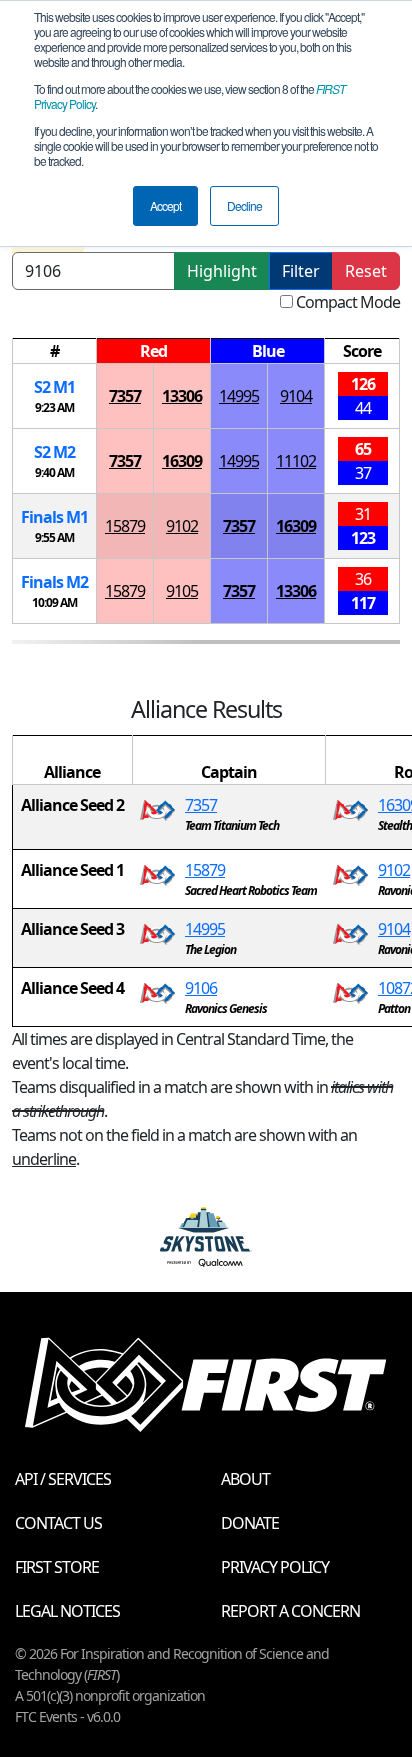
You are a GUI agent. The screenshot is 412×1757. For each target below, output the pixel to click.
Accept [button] (165, 205)
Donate (250, 1523)
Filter (301, 271)
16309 (182, 461)
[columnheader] (55, 351)
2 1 (54, 387)
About (245, 1479)
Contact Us (58, 1523)
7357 (125, 396)
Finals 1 (54, 517)
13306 (182, 396)
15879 (125, 526)
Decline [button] (244, 205)
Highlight (222, 271)
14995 (239, 396)
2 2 (54, 452)
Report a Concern (290, 1611)
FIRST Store (57, 1567)
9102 (182, 526)
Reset (366, 271)
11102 (296, 461)
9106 (201, 988)
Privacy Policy (275, 1567)
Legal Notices (67, 1611)
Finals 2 (54, 582)
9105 (182, 591)
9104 (296, 396)
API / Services (63, 1479)
